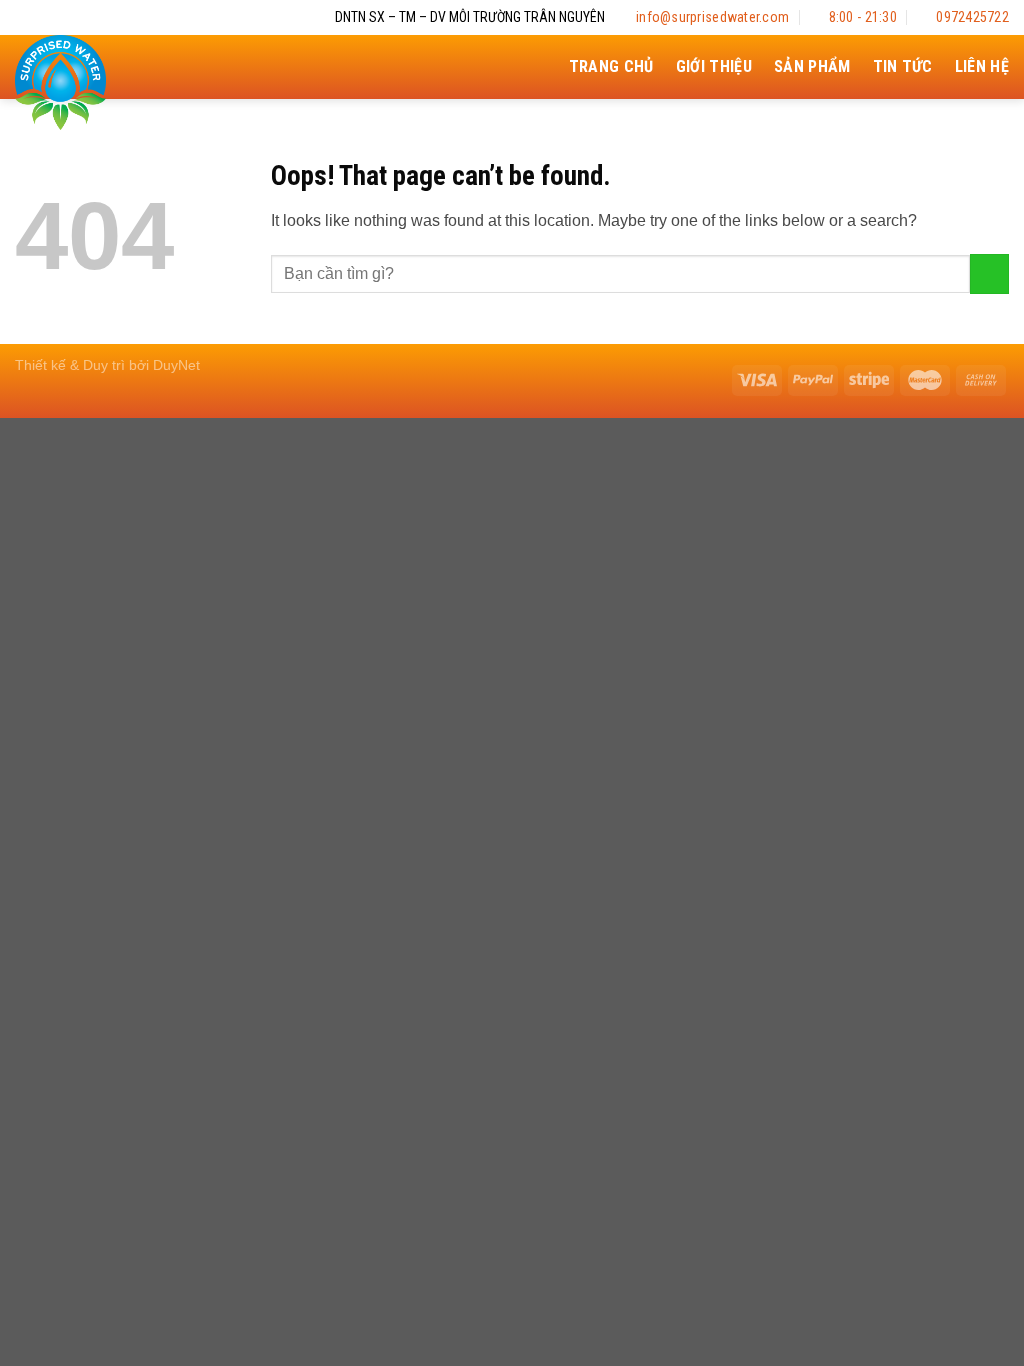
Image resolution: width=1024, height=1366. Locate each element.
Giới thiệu (714, 66)
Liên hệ (982, 66)
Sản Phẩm (812, 66)
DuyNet (176, 365)
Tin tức (903, 66)
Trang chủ (611, 66)
